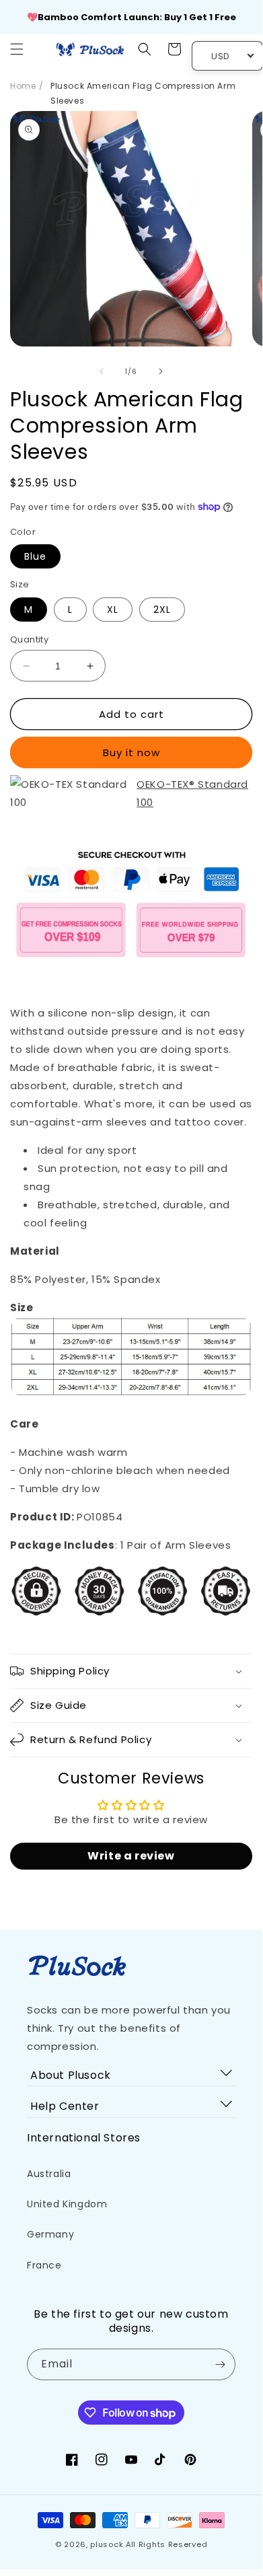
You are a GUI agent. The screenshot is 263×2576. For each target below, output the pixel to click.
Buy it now (131, 752)
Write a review (131, 1856)
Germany (50, 2234)
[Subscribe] (220, 2364)
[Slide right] (161, 371)
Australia (49, 2174)
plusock (107, 2544)
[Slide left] (102, 371)
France (44, 2265)
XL (113, 610)
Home (23, 86)
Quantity (29, 639)
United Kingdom (67, 2204)
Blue (35, 556)
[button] (17, 49)
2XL (162, 610)
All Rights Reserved (166, 2544)
